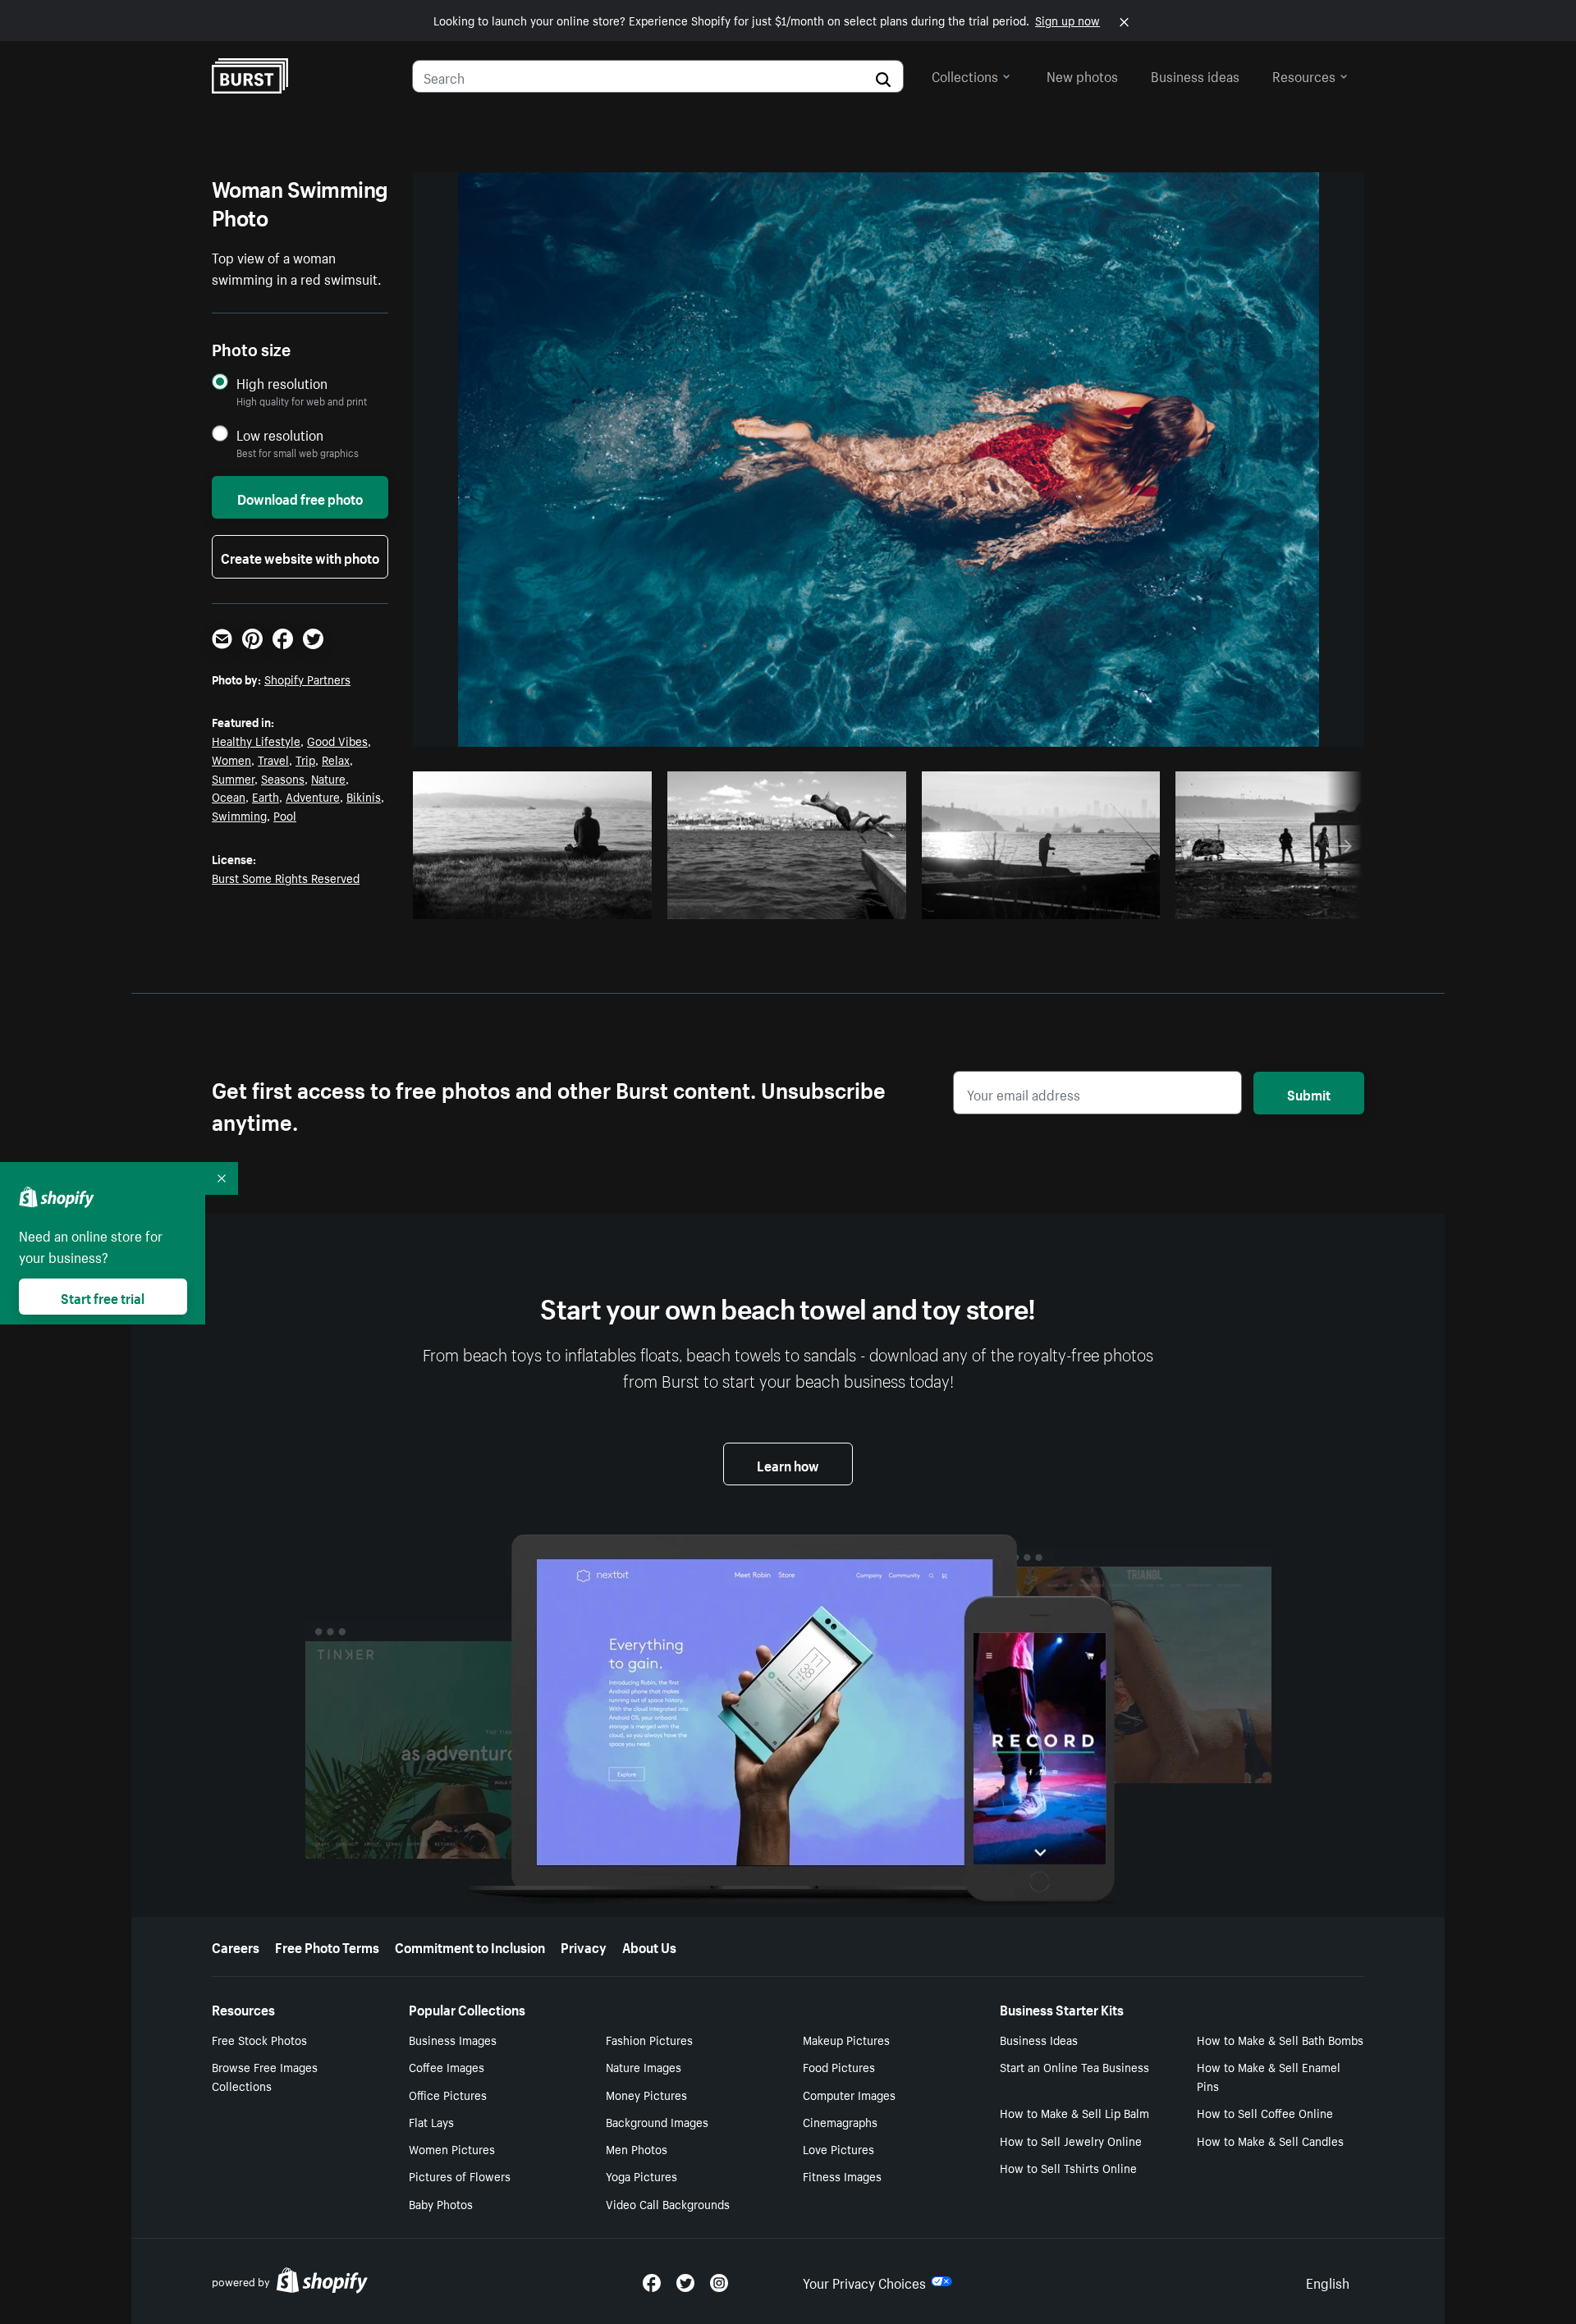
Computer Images (849, 2094)
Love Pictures (838, 2148)
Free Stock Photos (259, 2039)
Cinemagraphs (840, 2121)
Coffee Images (447, 2066)
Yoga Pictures (641, 2175)
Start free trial (103, 1297)
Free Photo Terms (327, 1946)
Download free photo (300, 497)
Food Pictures (839, 2066)
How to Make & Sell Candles (1270, 2140)
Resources (1304, 75)
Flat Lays (431, 2121)
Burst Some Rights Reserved (286, 877)
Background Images (657, 2121)
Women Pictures (452, 2148)
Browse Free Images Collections (265, 2076)
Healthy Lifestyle (256, 740)
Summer (233, 778)
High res (537, 902)
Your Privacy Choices (864, 2281)
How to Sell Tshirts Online (1068, 2167)
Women (231, 759)
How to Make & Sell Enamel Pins (1269, 2076)
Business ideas (1195, 75)
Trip (305, 759)
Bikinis (364, 796)
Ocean (229, 796)
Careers (236, 1946)
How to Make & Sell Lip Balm (1074, 2112)
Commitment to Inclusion (470, 1946)
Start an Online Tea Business (1074, 2066)
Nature (328, 778)
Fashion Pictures (649, 2039)
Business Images (453, 2039)
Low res (601, 902)
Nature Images (644, 2066)
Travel (273, 759)
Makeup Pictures (846, 2039)
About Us (649, 1946)
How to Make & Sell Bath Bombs (1280, 2039)
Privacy (584, 1946)
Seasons (283, 778)
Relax (336, 759)
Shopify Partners (307, 679)
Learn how (788, 1464)
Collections (965, 75)
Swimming (239, 815)
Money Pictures (646, 2094)
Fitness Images (842, 2175)
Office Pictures (448, 2094)
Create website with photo (300, 556)
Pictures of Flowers (460, 2175)
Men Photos (637, 2148)
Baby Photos (441, 2203)
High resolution (282, 383)
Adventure (313, 796)
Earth (266, 796)
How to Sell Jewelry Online (1071, 2140)
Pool (285, 815)
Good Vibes (337, 740)
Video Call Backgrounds (668, 2203)
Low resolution (280, 435)
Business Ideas (1039, 2039)
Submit (1309, 1093)
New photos (1082, 75)
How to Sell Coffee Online (1265, 2112)
